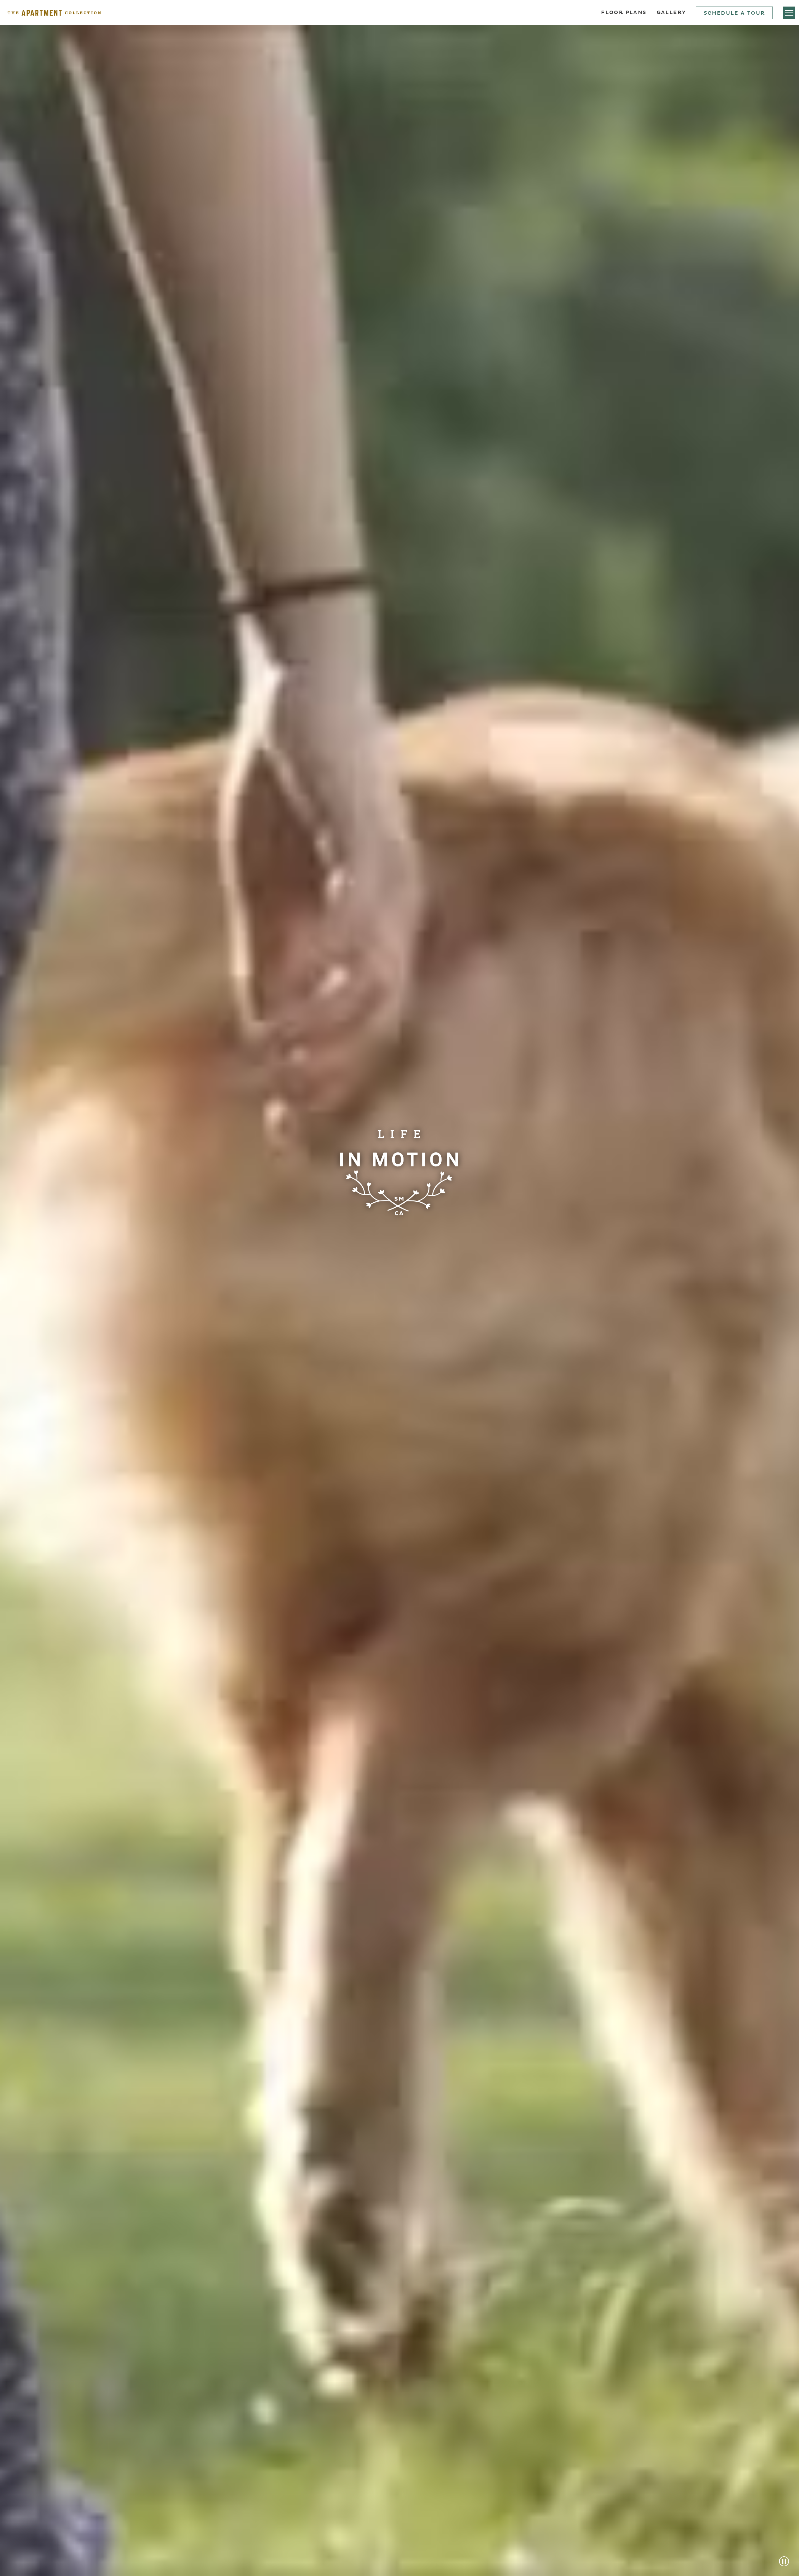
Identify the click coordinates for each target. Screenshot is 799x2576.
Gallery (672, 13)
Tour (735, 13)
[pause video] (784, 2561)
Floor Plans (624, 13)
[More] (789, 13)
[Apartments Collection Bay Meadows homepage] (54, 13)
